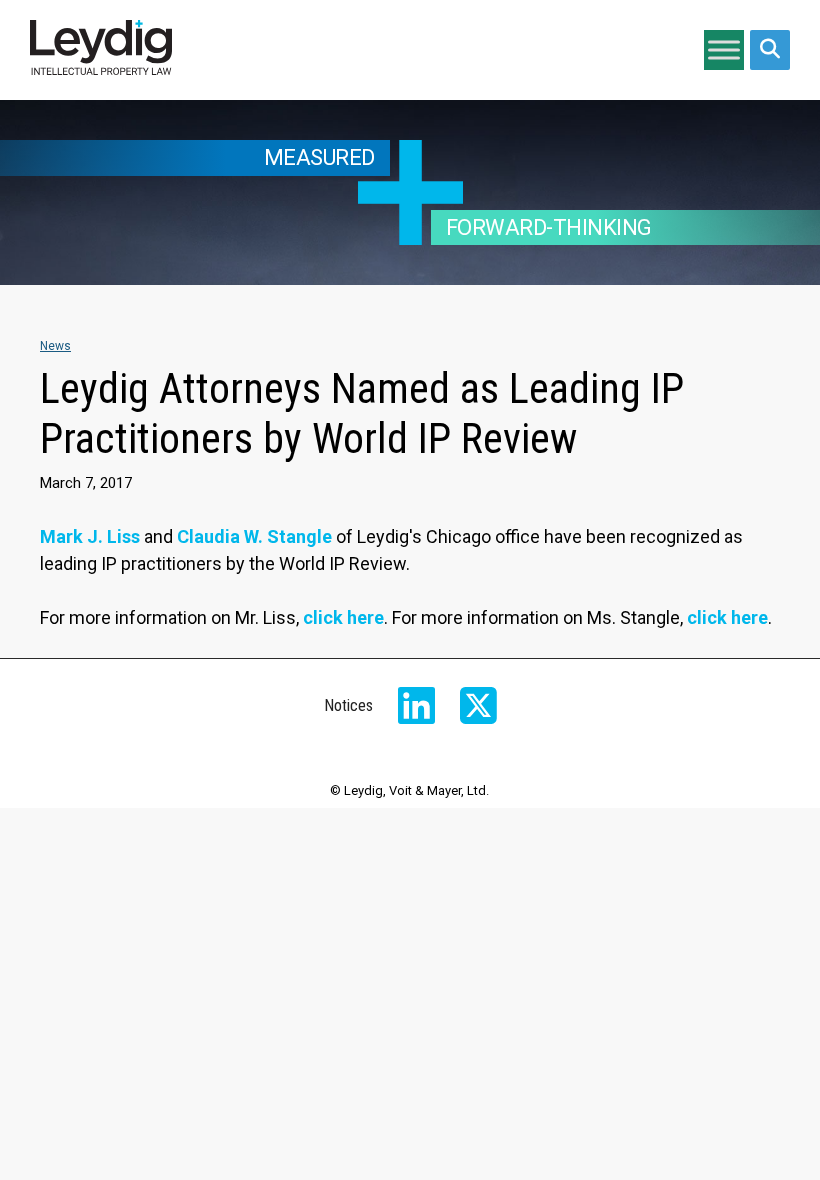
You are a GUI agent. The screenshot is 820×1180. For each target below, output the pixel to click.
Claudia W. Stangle (254, 536)
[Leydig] (101, 50)
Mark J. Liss (90, 536)
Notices (348, 705)
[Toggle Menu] (724, 49)
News (55, 346)
